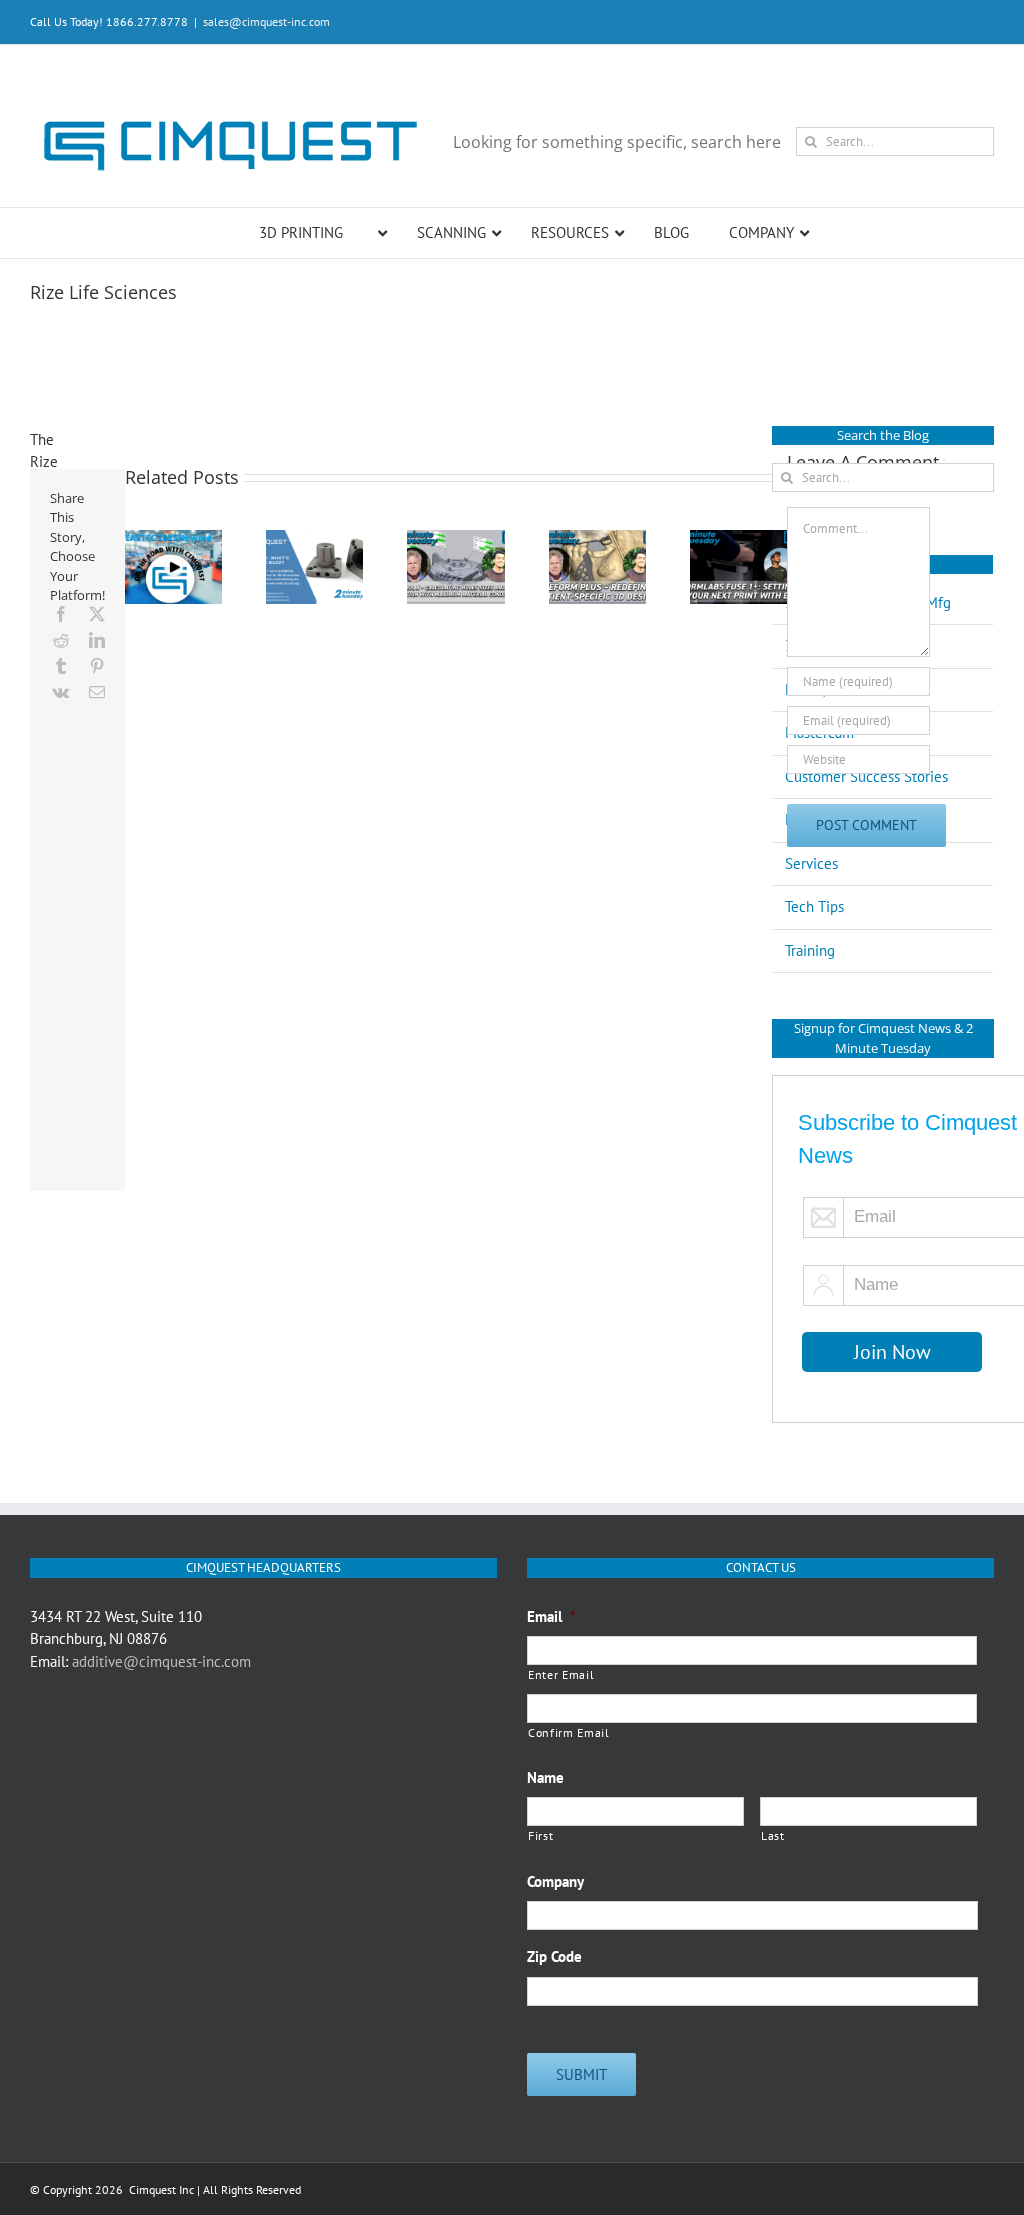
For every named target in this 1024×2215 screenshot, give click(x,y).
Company (555, 1881)
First (540, 1835)
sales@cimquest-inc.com (266, 21)
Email (551, 1616)
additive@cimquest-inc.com (161, 1661)
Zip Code (554, 1956)
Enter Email (561, 1674)
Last (773, 1835)
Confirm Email (569, 1732)
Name (545, 1777)
